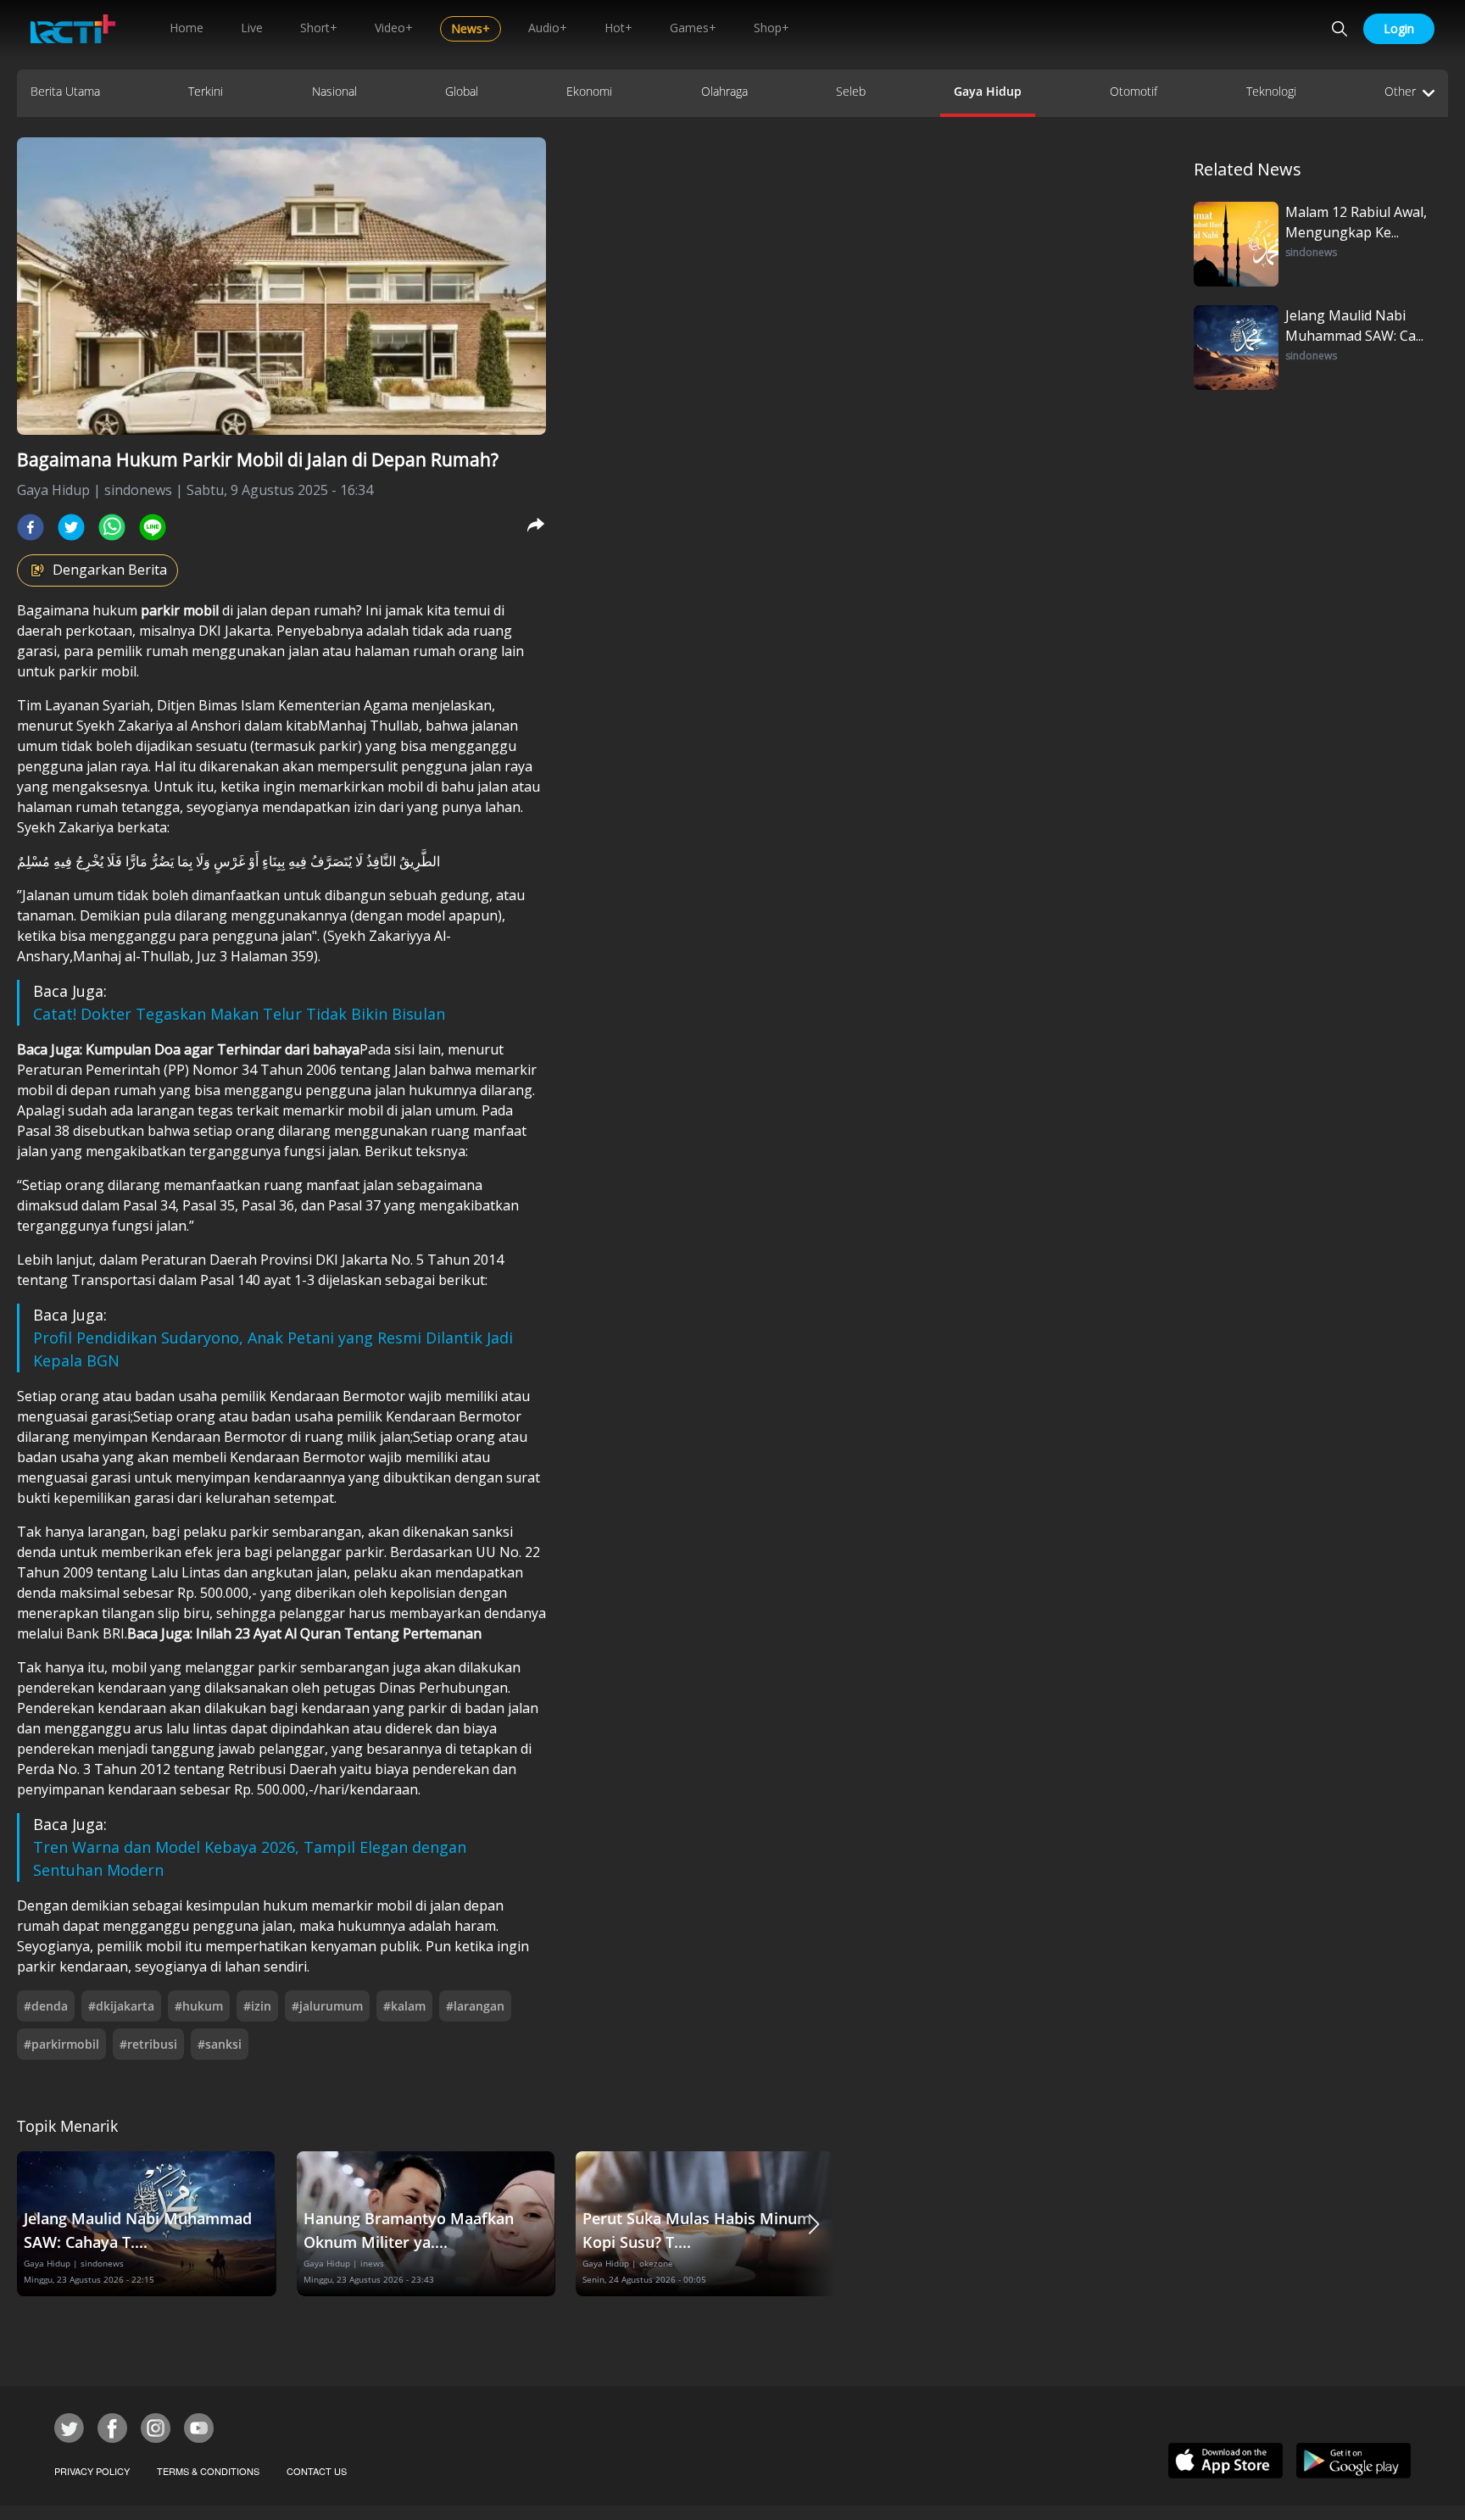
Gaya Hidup (988, 91)
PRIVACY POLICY (92, 2471)
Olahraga (724, 91)
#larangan (475, 2006)
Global (462, 91)
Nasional (334, 91)
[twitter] (71, 527)
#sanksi (220, 2044)
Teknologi (1271, 91)
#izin (257, 2006)
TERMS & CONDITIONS (208, 2471)
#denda (46, 2006)
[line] (153, 527)
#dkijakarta (121, 2006)
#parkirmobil (61, 2044)
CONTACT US (317, 2471)
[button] (814, 2224)
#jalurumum (327, 2006)
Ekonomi (589, 91)
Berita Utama (65, 91)
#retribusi (148, 2044)
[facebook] (31, 527)
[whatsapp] (112, 527)
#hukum (199, 2006)
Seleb (851, 91)
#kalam (404, 2006)
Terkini (206, 91)
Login (1399, 28)
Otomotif (1134, 91)
